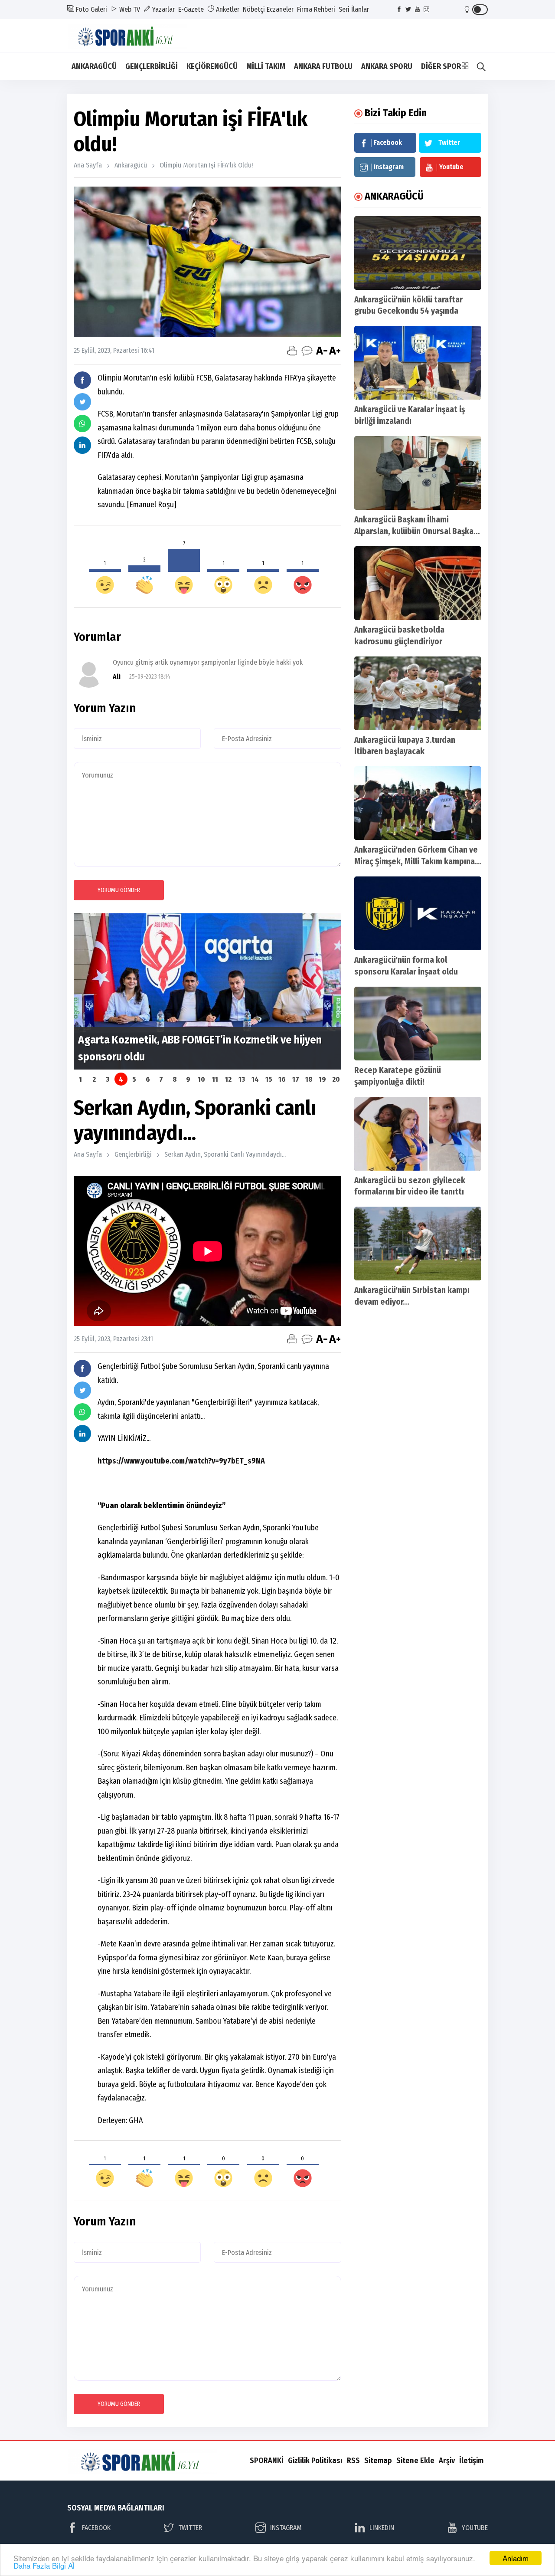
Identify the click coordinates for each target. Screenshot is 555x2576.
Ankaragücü (131, 165)
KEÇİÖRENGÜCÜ (212, 66)
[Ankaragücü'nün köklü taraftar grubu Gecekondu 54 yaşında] (418, 253)
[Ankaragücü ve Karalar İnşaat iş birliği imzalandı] (418, 363)
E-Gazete (191, 9)
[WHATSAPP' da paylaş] (82, 423)
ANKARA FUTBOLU (323, 66)
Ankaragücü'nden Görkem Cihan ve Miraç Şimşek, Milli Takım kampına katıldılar (416, 861)
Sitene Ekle (415, 2461)
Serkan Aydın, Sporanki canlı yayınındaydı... (225, 1154)
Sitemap (378, 2461)
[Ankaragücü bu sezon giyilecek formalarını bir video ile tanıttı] (418, 1134)
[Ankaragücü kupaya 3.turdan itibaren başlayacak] (418, 693)
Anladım (516, 2558)
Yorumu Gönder (119, 890)
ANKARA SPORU (387, 66)
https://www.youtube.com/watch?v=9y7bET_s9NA (181, 1461)
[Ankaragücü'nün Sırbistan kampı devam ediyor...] (418, 1244)
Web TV (129, 9)
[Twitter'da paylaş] (82, 402)
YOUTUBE (475, 2528)
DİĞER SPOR (441, 66)
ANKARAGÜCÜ (94, 66)
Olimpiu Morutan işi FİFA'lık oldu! (206, 165)
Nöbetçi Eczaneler (268, 9)
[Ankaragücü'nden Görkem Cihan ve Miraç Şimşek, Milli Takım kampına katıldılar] (418, 803)
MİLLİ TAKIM (266, 66)
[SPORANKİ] (133, 35)
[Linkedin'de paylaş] (82, 445)
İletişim (471, 2461)
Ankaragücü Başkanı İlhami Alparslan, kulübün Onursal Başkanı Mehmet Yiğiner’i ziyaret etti (417, 531)
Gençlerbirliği (133, 1154)
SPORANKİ (267, 2461)
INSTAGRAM (286, 2528)
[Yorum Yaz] (307, 351)
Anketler (227, 9)
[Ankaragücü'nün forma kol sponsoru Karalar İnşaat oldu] (418, 913)
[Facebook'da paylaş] (82, 380)
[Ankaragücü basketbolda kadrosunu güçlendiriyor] (418, 583)
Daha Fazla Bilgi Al (44, 2565)
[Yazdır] (292, 351)
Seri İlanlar (354, 9)
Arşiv (447, 2461)
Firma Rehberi (316, 9)
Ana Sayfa (88, 165)
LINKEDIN (382, 2528)
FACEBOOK (96, 2528)
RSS (353, 2461)
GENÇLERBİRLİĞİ (152, 66)
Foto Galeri (91, 9)
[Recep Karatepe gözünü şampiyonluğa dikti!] (418, 1024)
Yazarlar (163, 9)
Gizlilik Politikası (315, 2461)
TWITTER (190, 2528)
